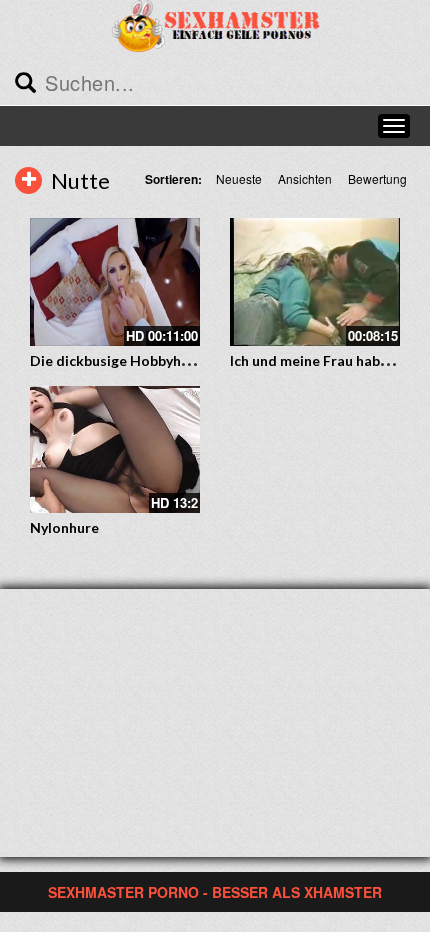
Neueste (239, 178)
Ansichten (305, 178)
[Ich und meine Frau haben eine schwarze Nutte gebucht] (315, 282)
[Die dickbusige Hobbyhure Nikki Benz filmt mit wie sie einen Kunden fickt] (115, 282)
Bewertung (377, 178)
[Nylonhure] (115, 450)
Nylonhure (64, 527)
